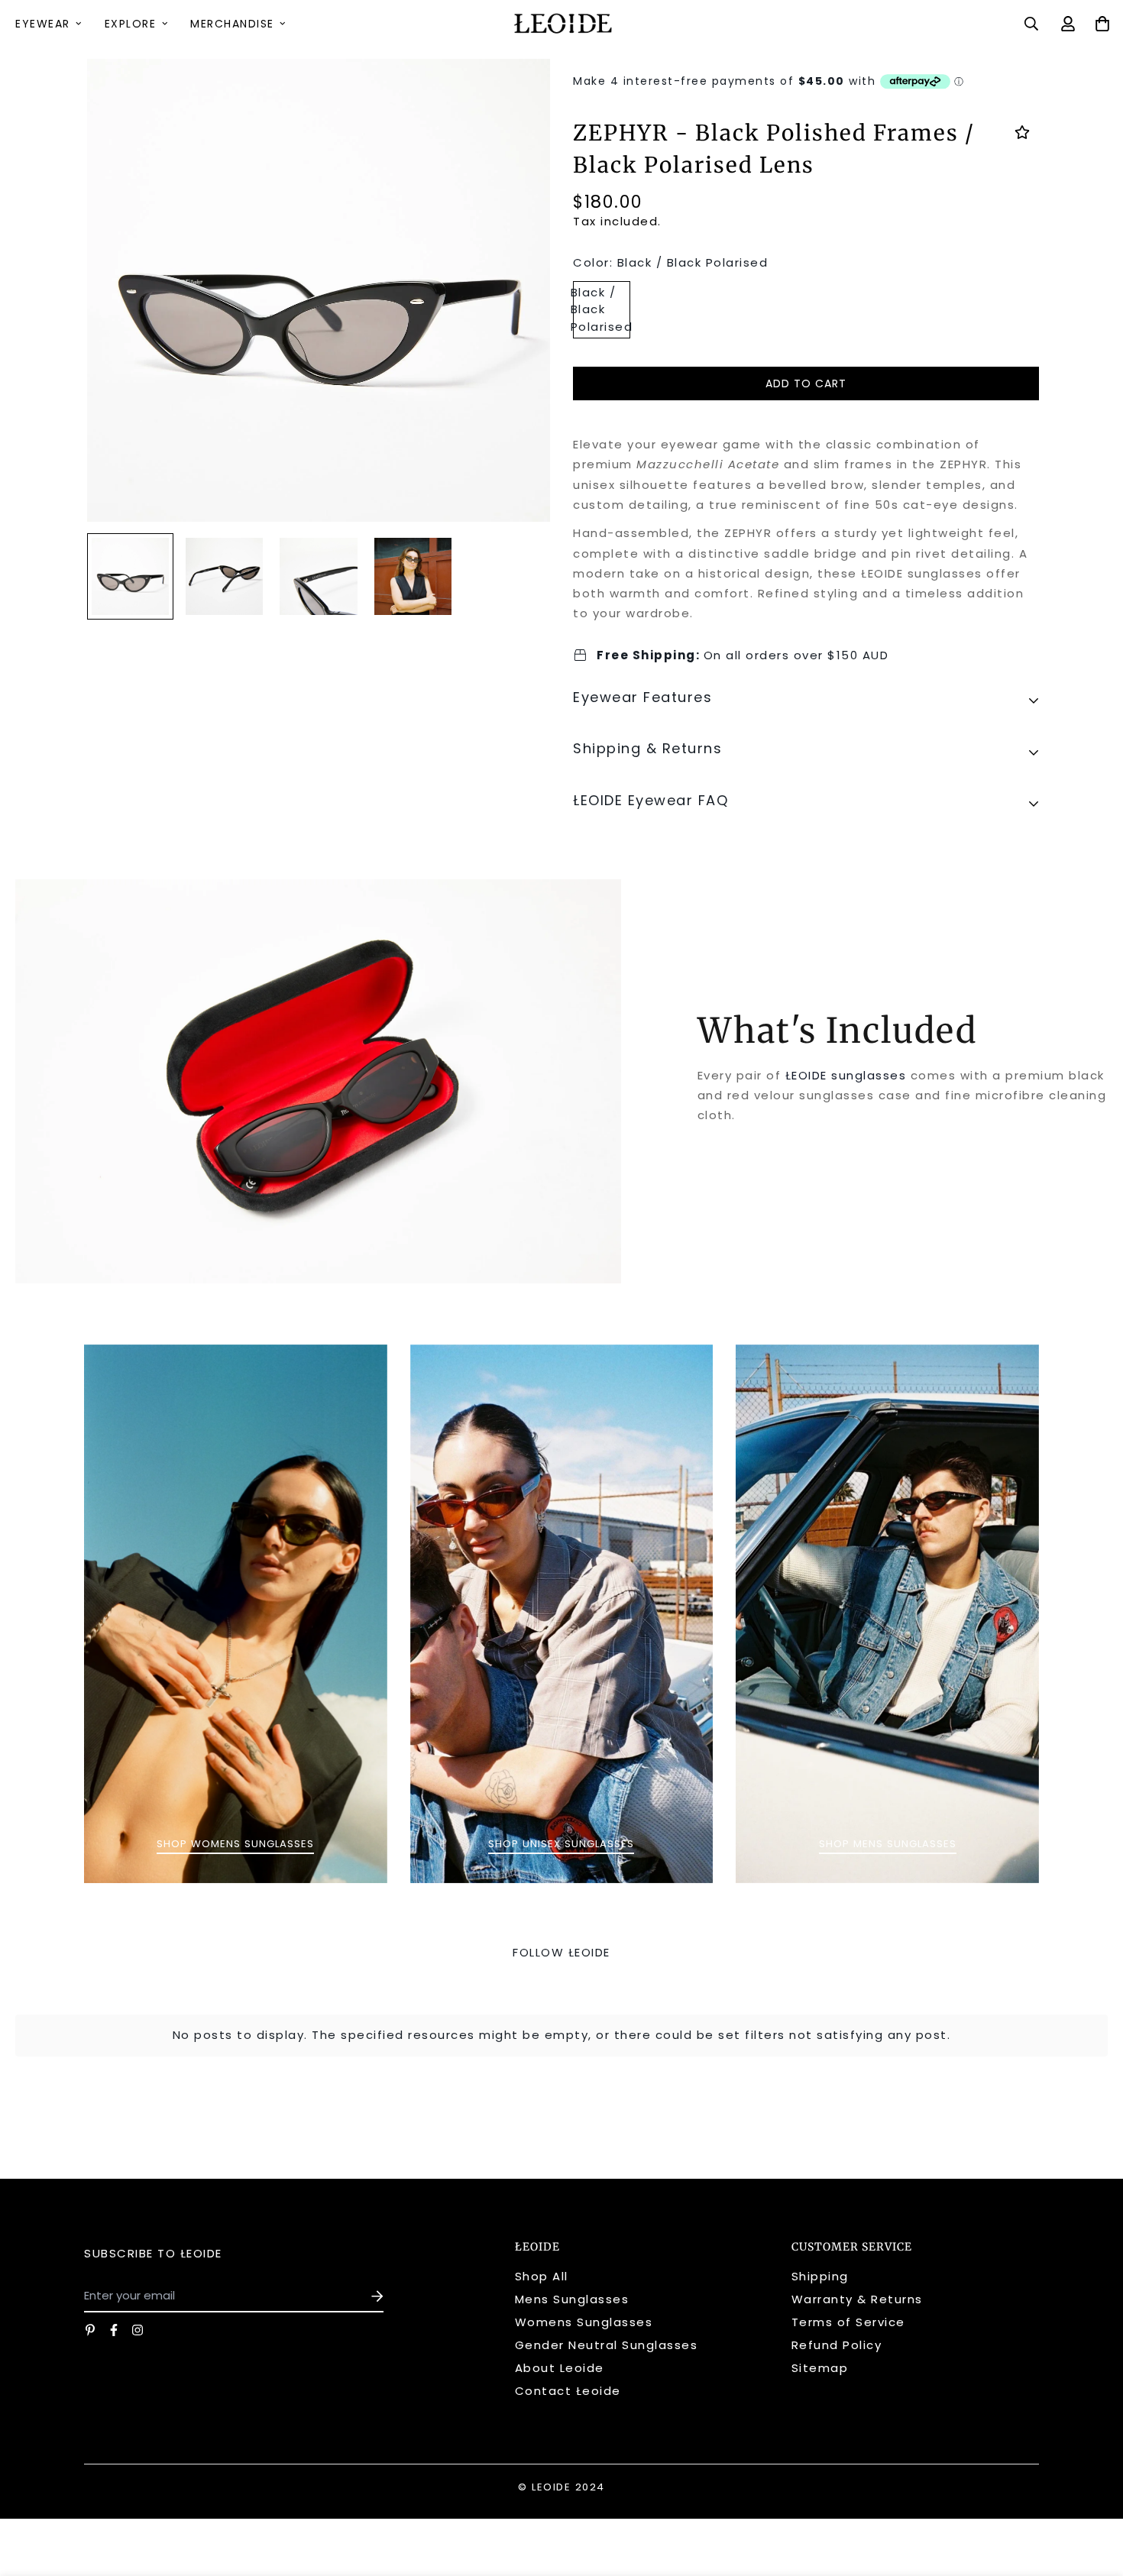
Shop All (542, 2276)
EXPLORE (131, 24)
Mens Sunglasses (572, 2299)
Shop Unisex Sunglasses (561, 1844)
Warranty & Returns (857, 2299)
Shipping (820, 2276)
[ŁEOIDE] (561, 24)
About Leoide (560, 2368)
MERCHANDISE (232, 24)
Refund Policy (837, 2345)
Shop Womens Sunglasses (235, 1844)
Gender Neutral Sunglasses (607, 2345)
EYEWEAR (43, 24)
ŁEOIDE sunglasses (848, 1075)
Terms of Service (848, 2322)
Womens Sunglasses (584, 2322)
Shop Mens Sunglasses (888, 1844)
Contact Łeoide (568, 2391)
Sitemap (820, 2368)
